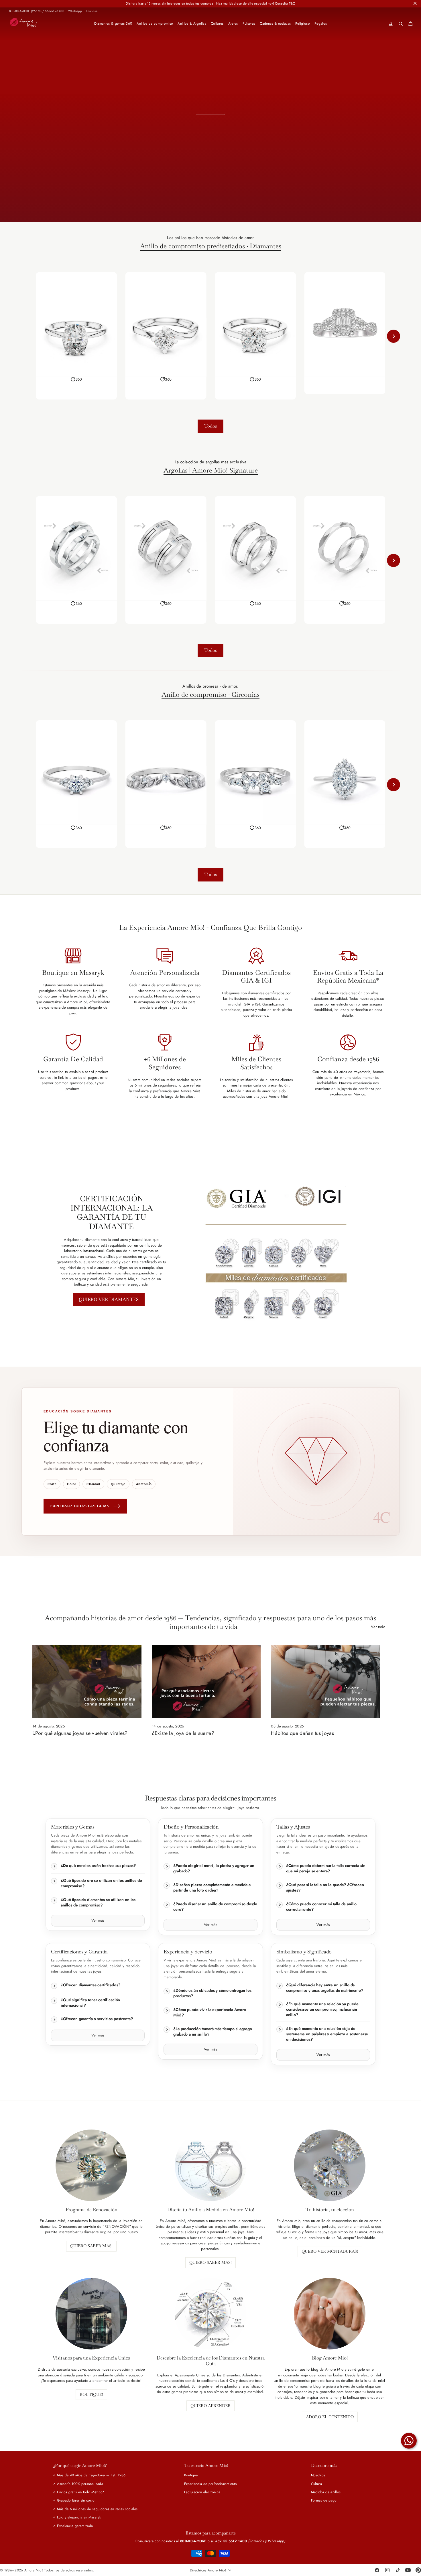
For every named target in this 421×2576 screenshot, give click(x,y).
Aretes (233, 23)
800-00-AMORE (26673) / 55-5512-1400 (37, 11)
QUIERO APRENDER (210, 2406)
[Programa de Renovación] (91, 2165)
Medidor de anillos (326, 2492)
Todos (210, 426)
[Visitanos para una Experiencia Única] (91, 2314)
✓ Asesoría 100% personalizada (78, 2484)
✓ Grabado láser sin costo (74, 2500)
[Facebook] (377, 2570)
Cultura (316, 2484)
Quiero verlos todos (261, 201)
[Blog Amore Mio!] (330, 2314)
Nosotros (318, 2475)
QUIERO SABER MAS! (91, 2246)
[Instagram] (387, 2570)
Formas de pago (324, 2500)
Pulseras (249, 23)
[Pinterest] (418, 2570)
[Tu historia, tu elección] (330, 2165)
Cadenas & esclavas (275, 23)
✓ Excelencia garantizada (73, 2526)
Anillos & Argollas (192, 23)
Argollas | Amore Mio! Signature (211, 471)
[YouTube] (408, 2570)
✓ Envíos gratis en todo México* (79, 2492)
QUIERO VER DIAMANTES (109, 1299)
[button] (76, 379)
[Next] (394, 336)
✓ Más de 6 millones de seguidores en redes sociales (95, 2509)
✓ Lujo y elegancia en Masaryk (77, 2517)
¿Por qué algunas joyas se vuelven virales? (80, 1733)
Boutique (92, 11)
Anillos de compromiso (155, 23)
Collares (217, 23)
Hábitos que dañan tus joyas (302, 1733)
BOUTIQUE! (91, 2394)
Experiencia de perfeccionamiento (210, 2484)
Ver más (98, 1920)
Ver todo (378, 1627)
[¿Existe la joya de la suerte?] (206, 1681)
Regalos (321, 23)
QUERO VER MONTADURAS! (330, 2251)
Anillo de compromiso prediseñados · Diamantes (211, 246)
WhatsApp (75, 11)
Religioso (303, 23)
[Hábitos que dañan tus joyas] (325, 1681)
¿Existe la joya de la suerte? (183, 1733)
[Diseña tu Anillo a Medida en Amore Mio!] (210, 2165)
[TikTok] (398, 2570)
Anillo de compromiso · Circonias (210, 695)
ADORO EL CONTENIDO (330, 2417)
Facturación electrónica (202, 2492)
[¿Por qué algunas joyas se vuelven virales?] (87, 1681)
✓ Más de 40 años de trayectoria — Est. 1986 (89, 2475)
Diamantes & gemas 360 (113, 23)
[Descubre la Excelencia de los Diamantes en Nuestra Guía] (210, 2314)
